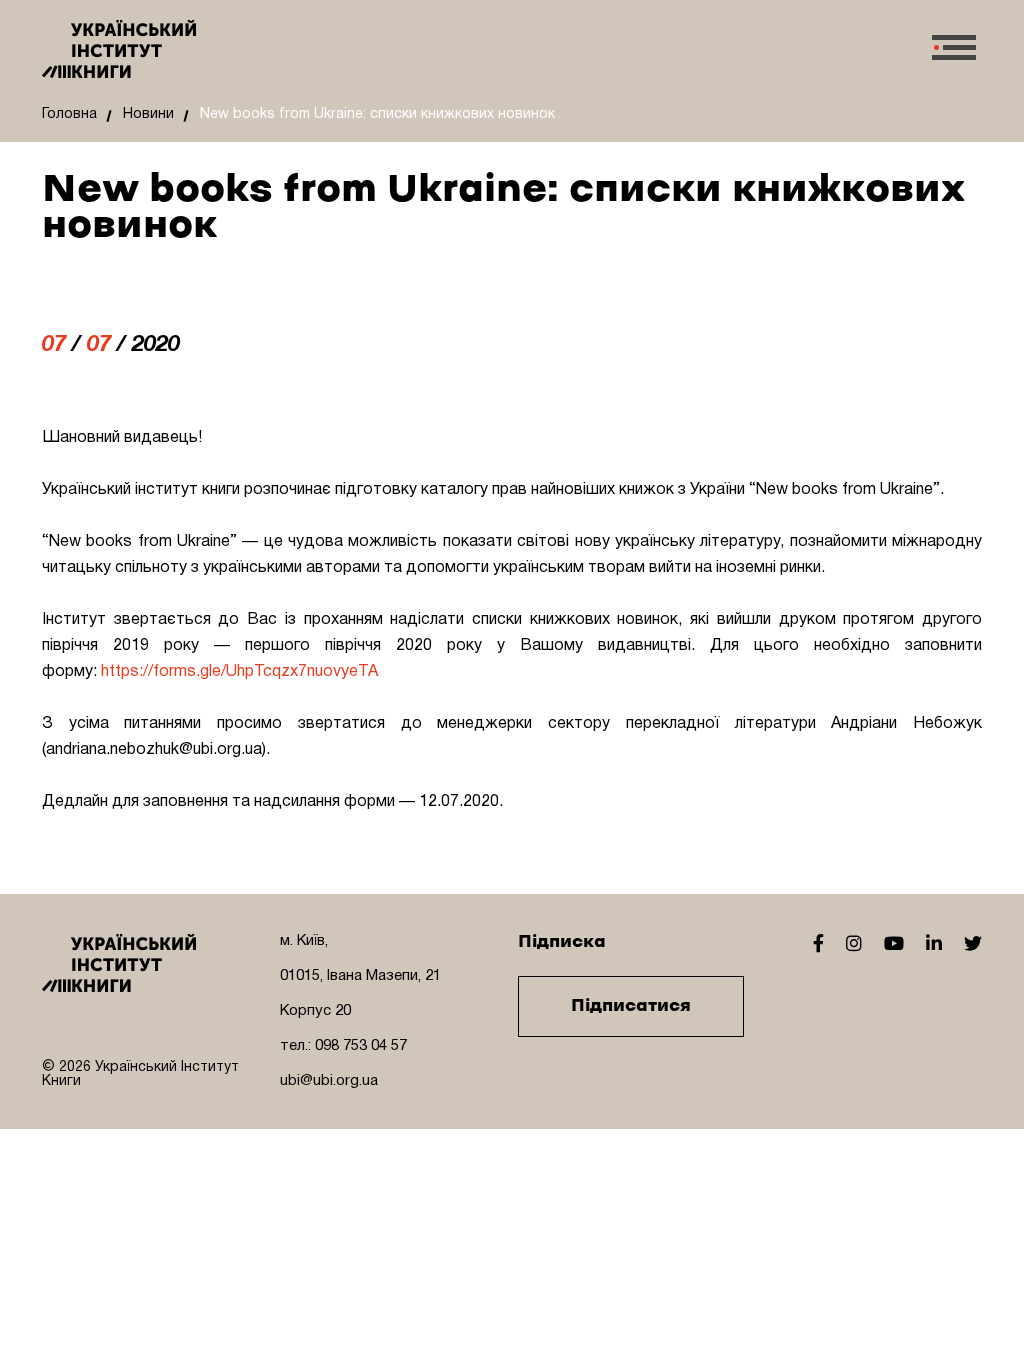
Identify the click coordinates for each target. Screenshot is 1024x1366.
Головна (69, 114)
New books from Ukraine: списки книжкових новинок (377, 114)
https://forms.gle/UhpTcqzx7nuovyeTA (239, 672)
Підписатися (631, 1006)
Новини (148, 114)
